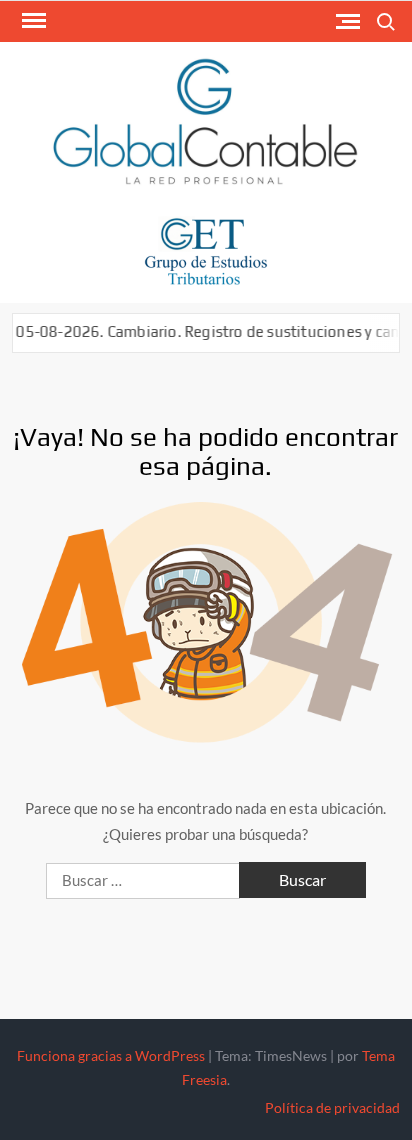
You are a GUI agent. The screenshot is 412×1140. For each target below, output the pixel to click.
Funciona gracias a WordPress (111, 1055)
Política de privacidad (332, 1107)
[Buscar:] (144, 880)
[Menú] (32, 21)
